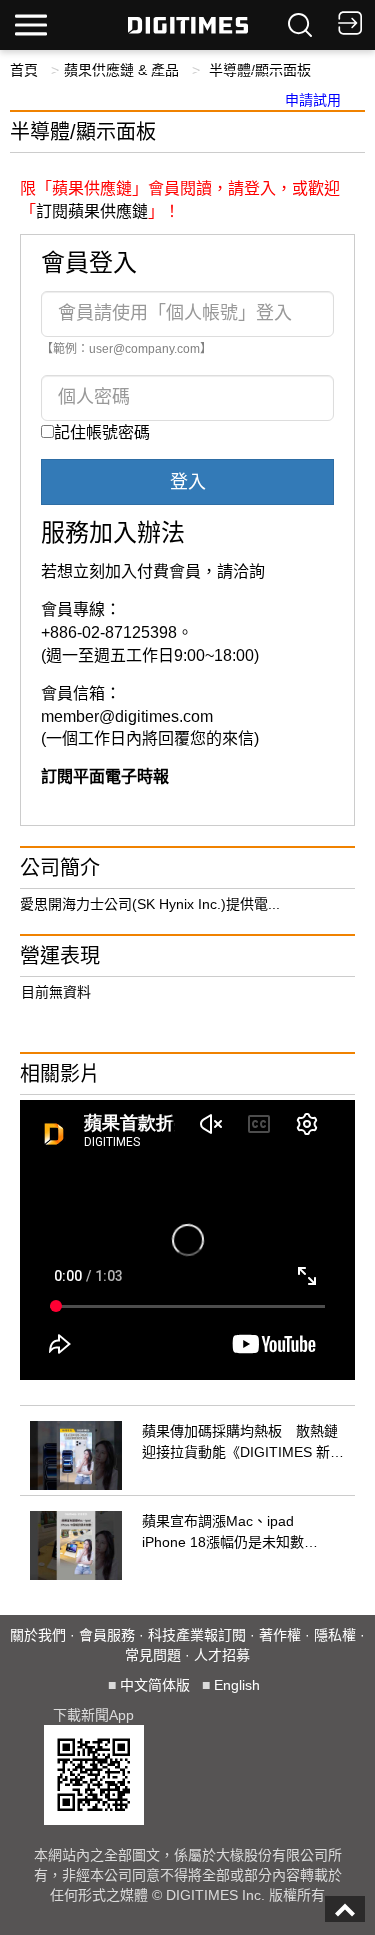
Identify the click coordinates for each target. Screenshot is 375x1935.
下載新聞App (93, 1715)
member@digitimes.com (127, 716)
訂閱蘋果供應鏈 (92, 211)
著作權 (280, 1635)
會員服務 (107, 1635)
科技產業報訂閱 (197, 1635)
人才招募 (222, 1655)
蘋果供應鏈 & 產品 (121, 70)
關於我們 (38, 1635)
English (237, 1685)
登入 (188, 482)
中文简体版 (155, 1685)
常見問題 (153, 1655)
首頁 (24, 70)
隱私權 (335, 1635)
